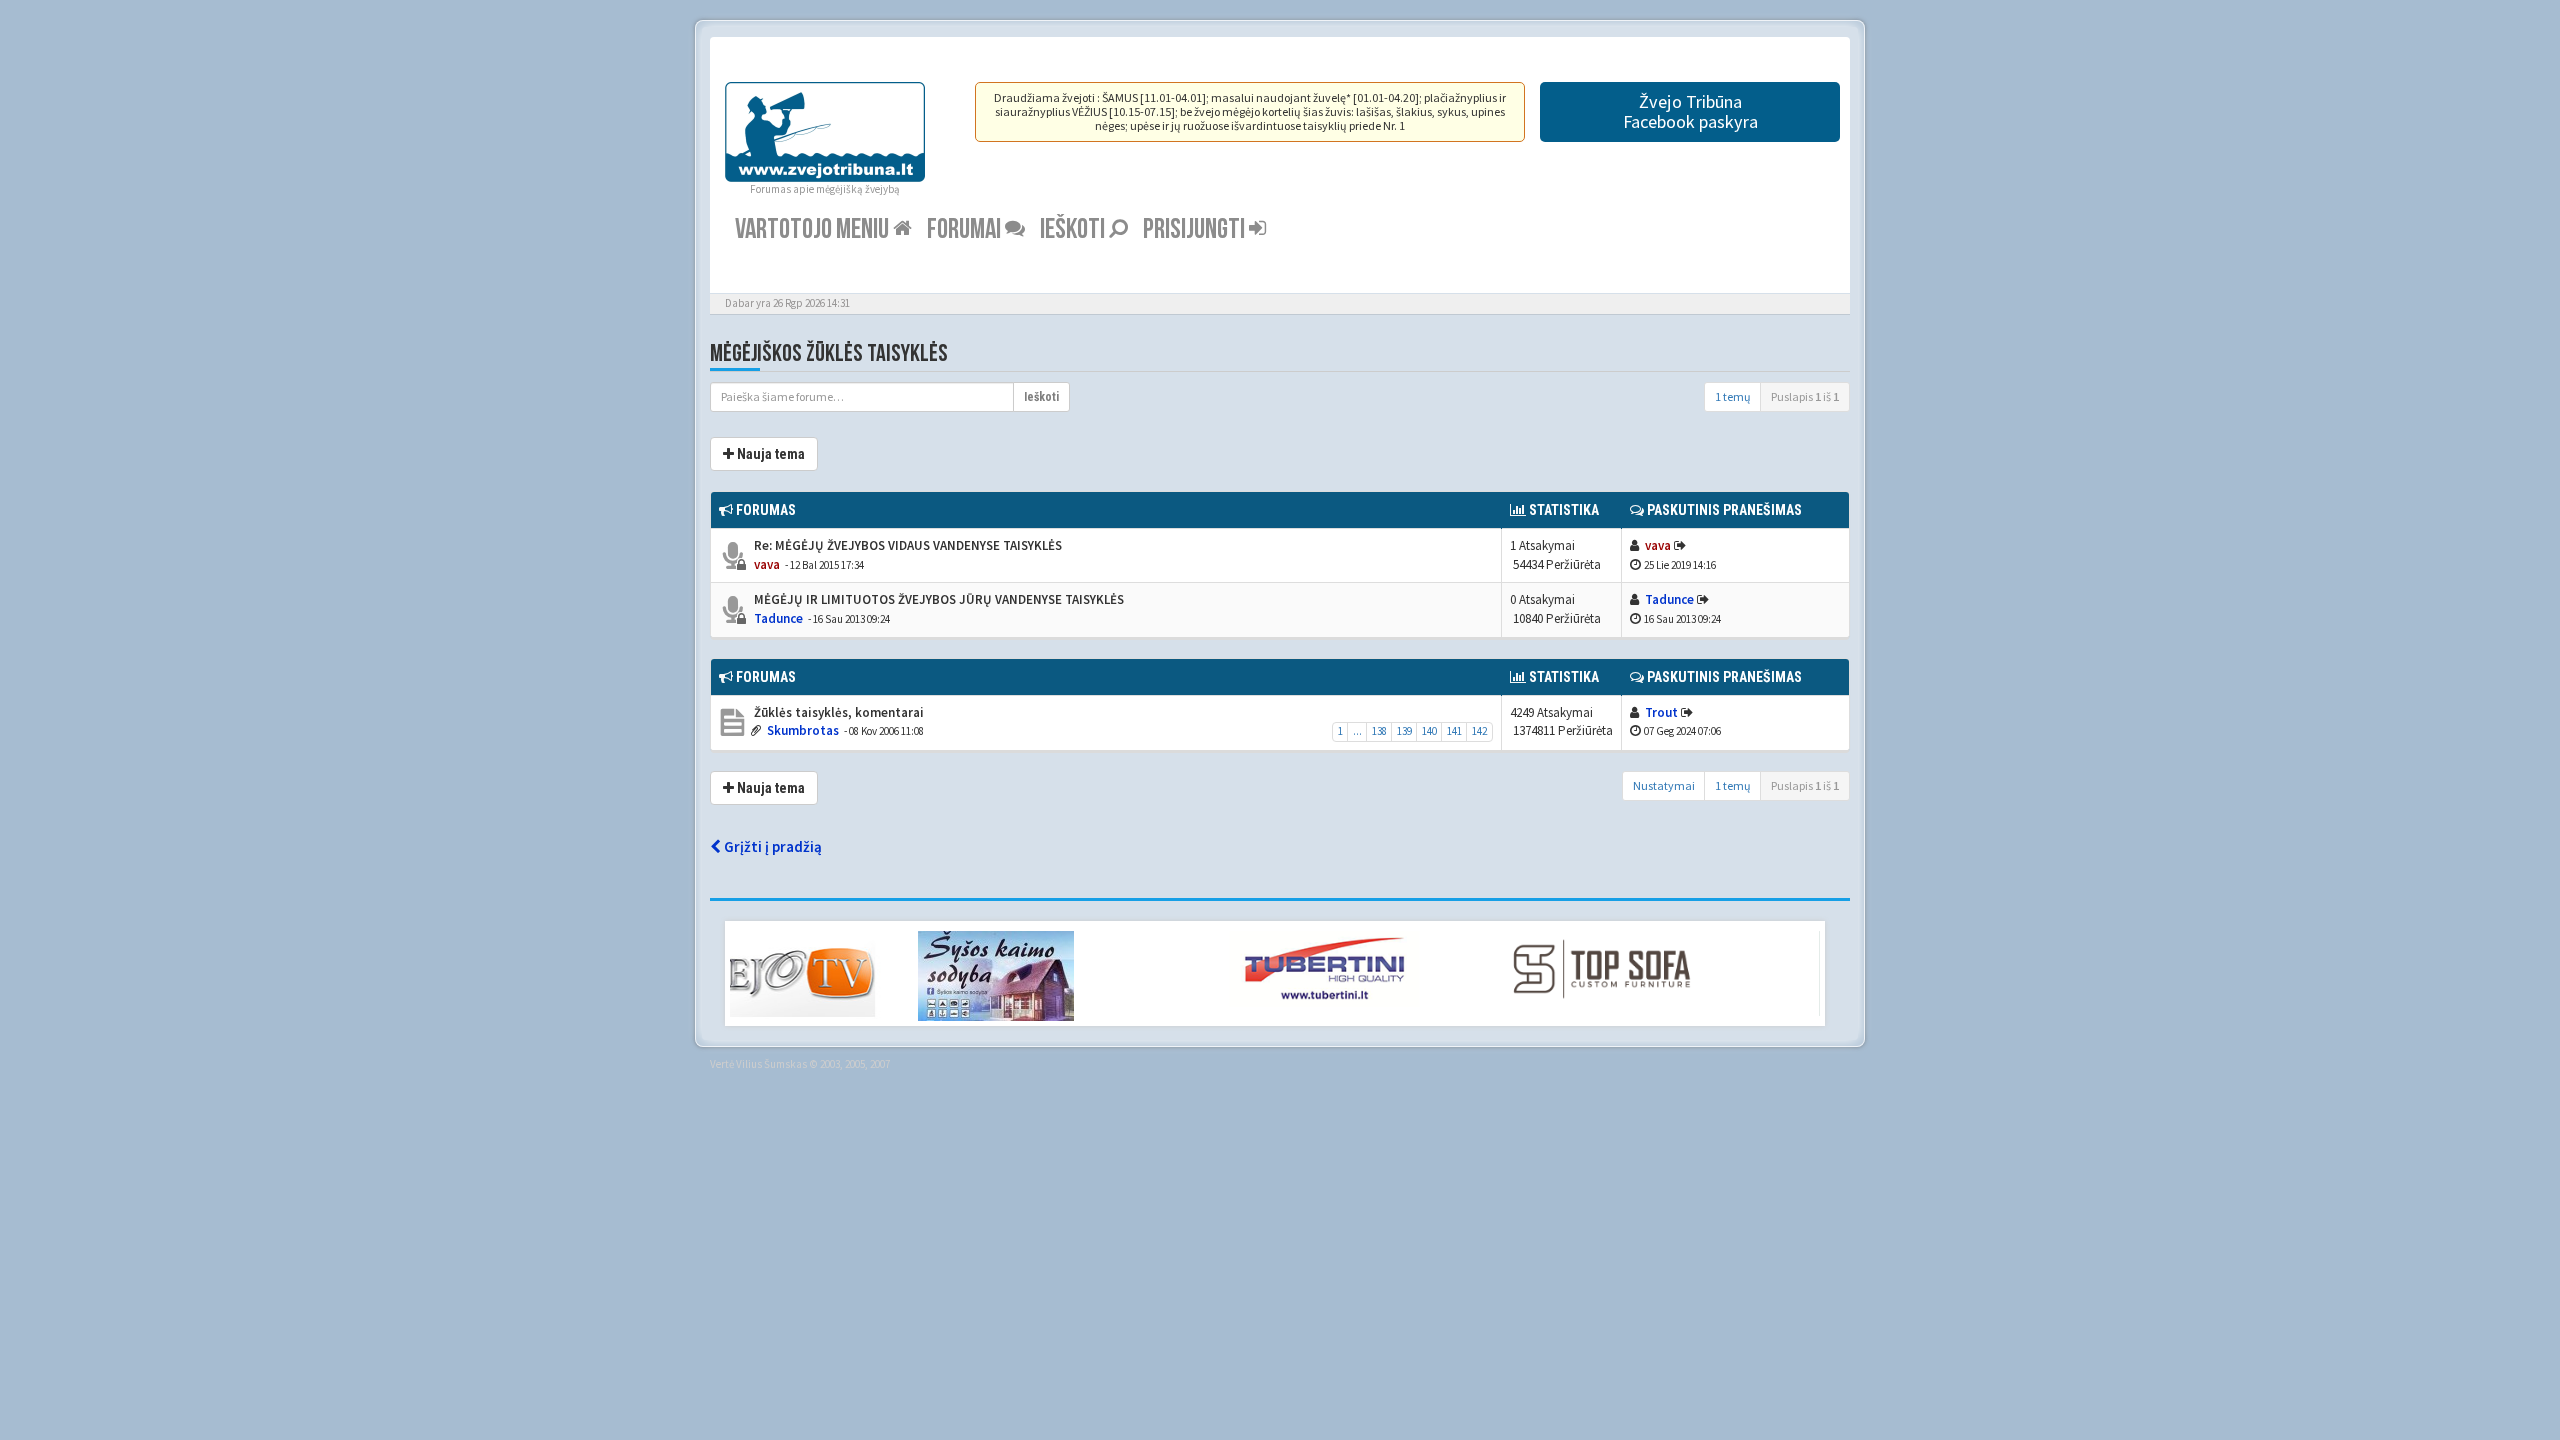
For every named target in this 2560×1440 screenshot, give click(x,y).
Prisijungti (1196, 229)
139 (1404, 731)
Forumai (966, 229)
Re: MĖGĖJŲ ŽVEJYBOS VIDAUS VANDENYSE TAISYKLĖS (906, 545)
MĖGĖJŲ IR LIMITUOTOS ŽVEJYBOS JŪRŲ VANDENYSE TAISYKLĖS (937, 599)
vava (767, 564)
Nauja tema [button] (769, 454)
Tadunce (778, 618)
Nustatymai (1664, 785)
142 (1479, 731)
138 (1379, 731)
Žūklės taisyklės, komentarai (837, 712)
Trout (1661, 712)
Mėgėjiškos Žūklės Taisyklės (829, 353)
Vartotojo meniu (814, 229)
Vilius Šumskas (771, 1064)
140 (1429, 731)
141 (1454, 731)
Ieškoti (1074, 229)
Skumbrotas (803, 730)
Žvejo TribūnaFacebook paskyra (1690, 111)
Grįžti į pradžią (771, 846)
